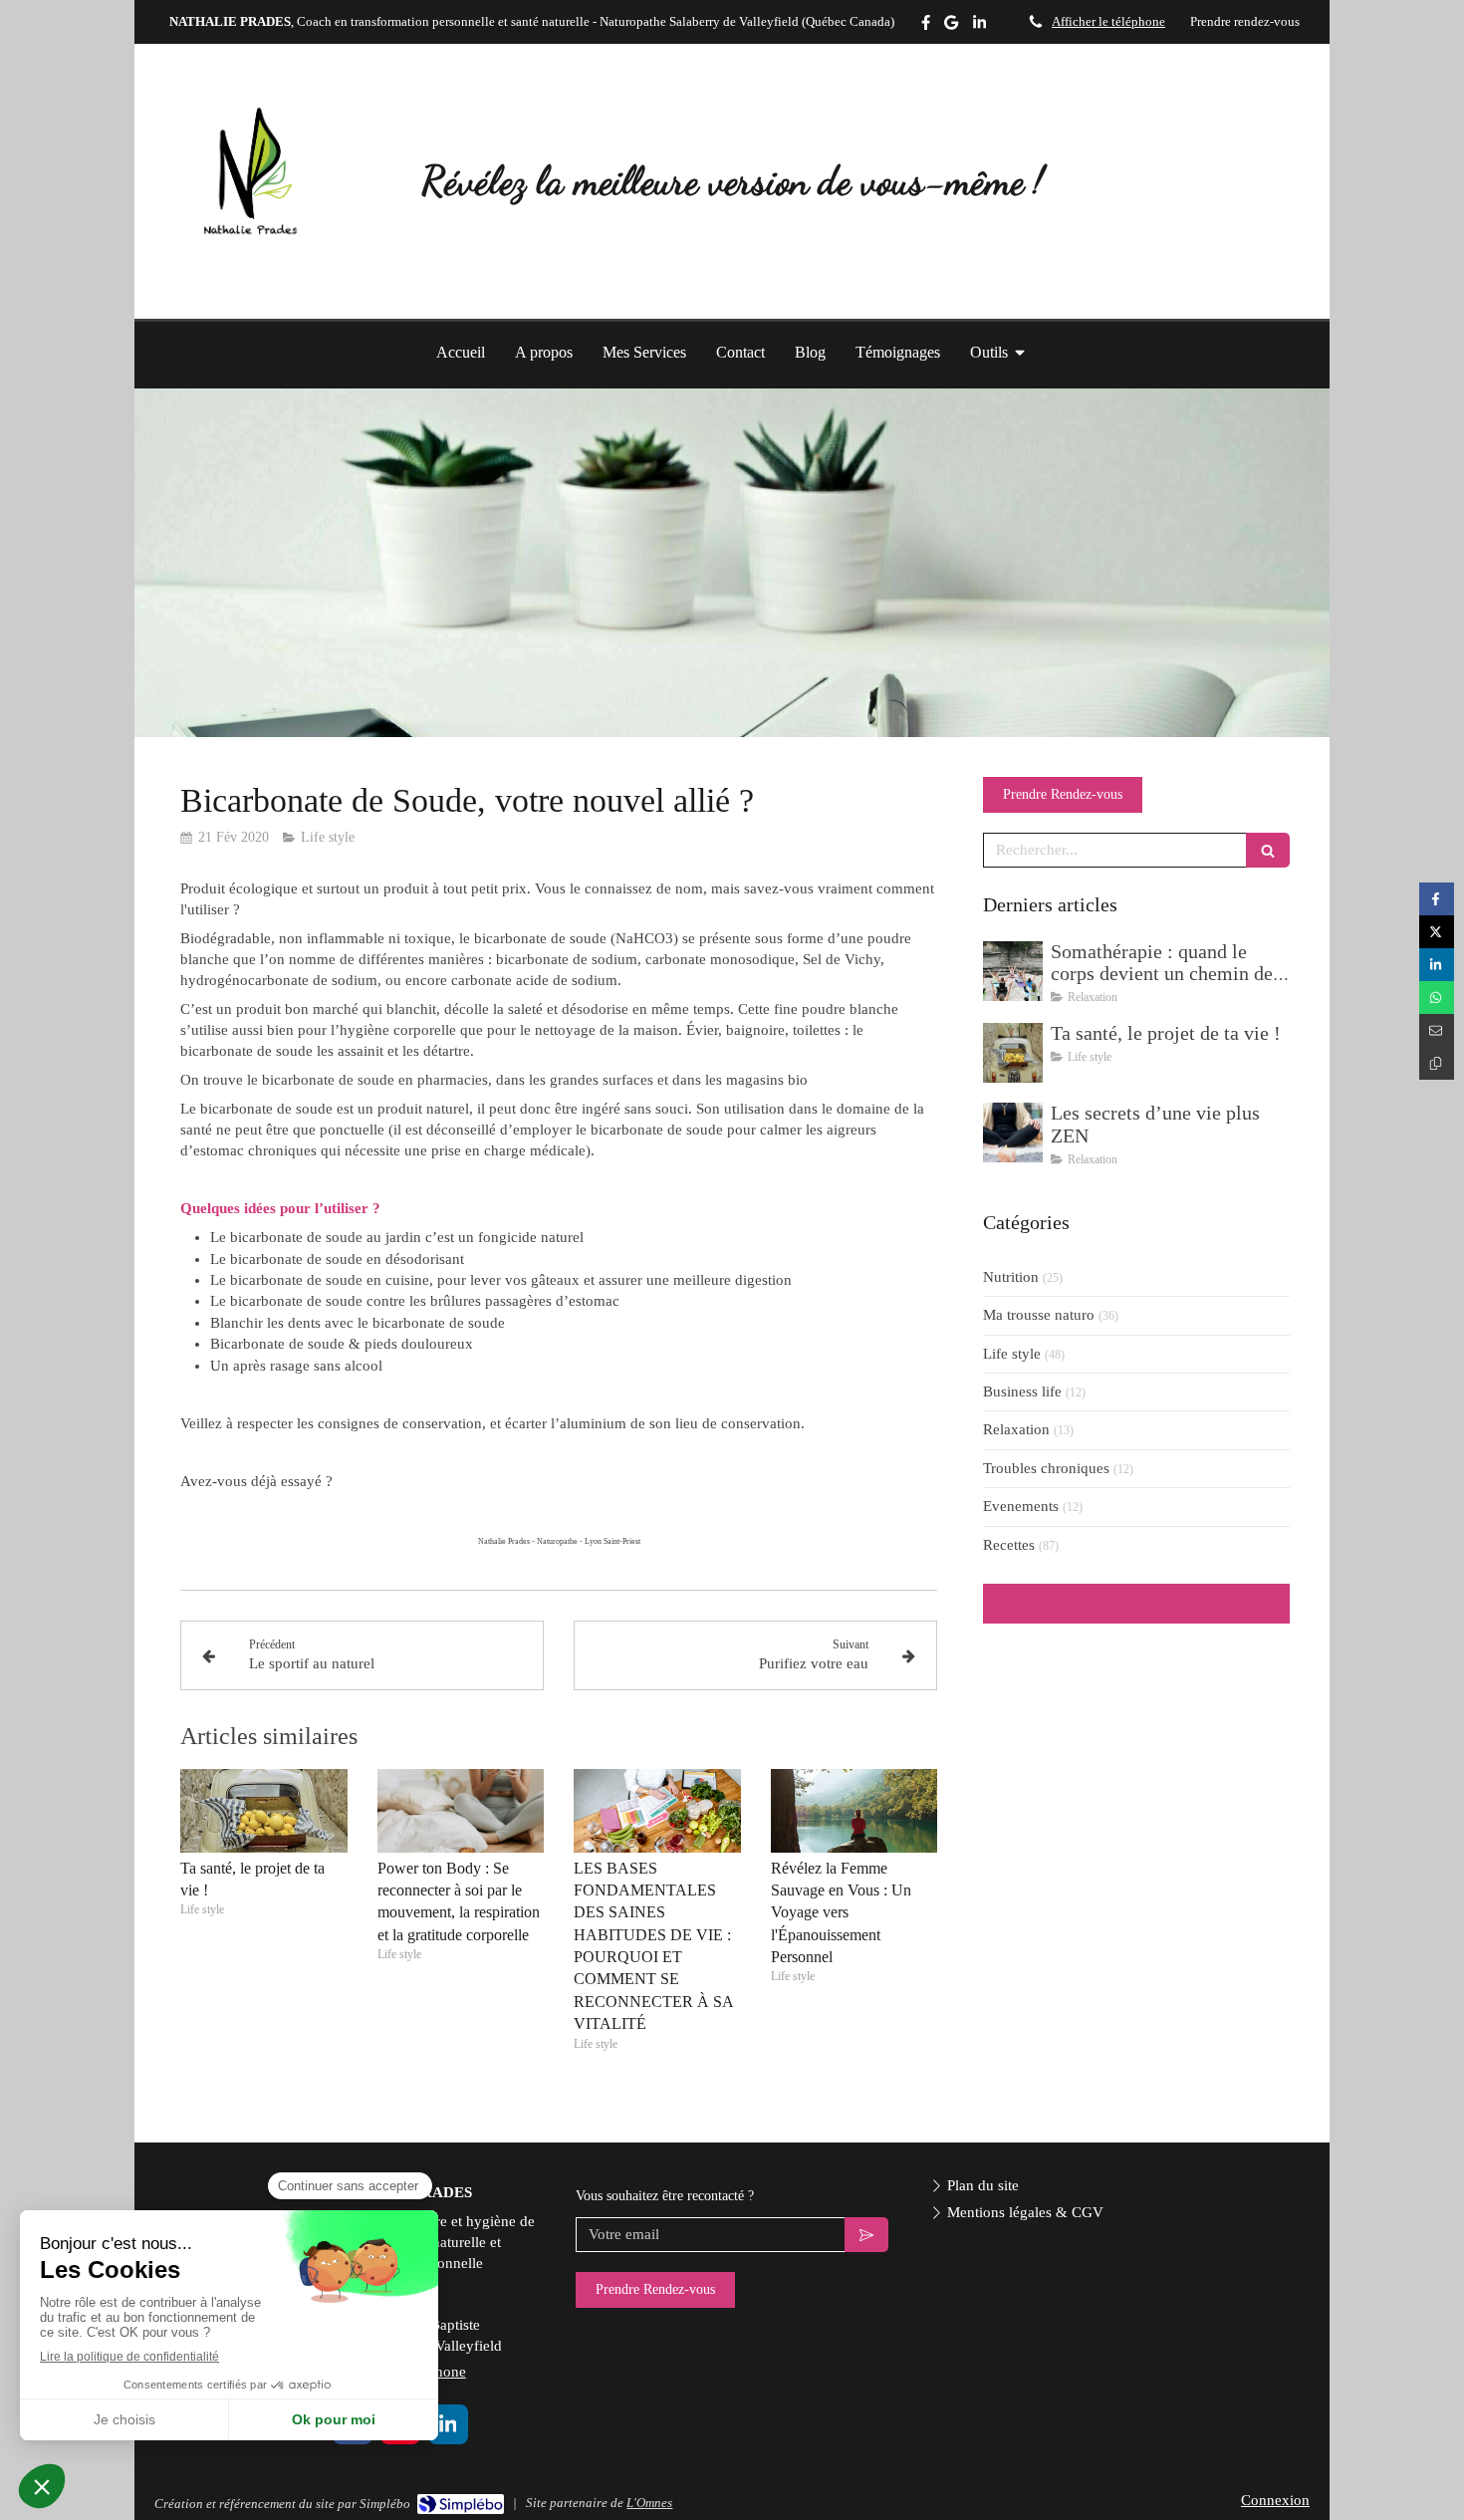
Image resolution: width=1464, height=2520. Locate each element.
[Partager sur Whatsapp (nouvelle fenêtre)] (1437, 998)
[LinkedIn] (979, 26)
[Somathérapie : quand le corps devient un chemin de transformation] (1013, 971)
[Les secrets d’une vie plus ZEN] (1013, 1133)
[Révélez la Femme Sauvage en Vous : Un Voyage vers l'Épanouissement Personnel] (854, 1811)
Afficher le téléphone (1108, 22)
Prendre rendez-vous (1245, 22)
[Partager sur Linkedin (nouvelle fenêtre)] (1437, 965)
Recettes (1009, 1545)
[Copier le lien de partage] (1437, 1063)
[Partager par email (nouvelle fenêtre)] (1437, 1030)
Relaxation (1016, 1429)
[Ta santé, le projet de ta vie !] (264, 1811)
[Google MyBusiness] (951, 26)
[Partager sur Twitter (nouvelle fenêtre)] (1437, 932)
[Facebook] (926, 26)
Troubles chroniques (1046, 1468)
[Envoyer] (866, 2235)
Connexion (1275, 2500)
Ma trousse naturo (1039, 1315)
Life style (1012, 1354)
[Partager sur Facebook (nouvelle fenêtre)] (1437, 899)
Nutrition (1011, 1277)
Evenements (1021, 1506)
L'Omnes (649, 2503)
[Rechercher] (1268, 850)
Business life (1022, 1391)
